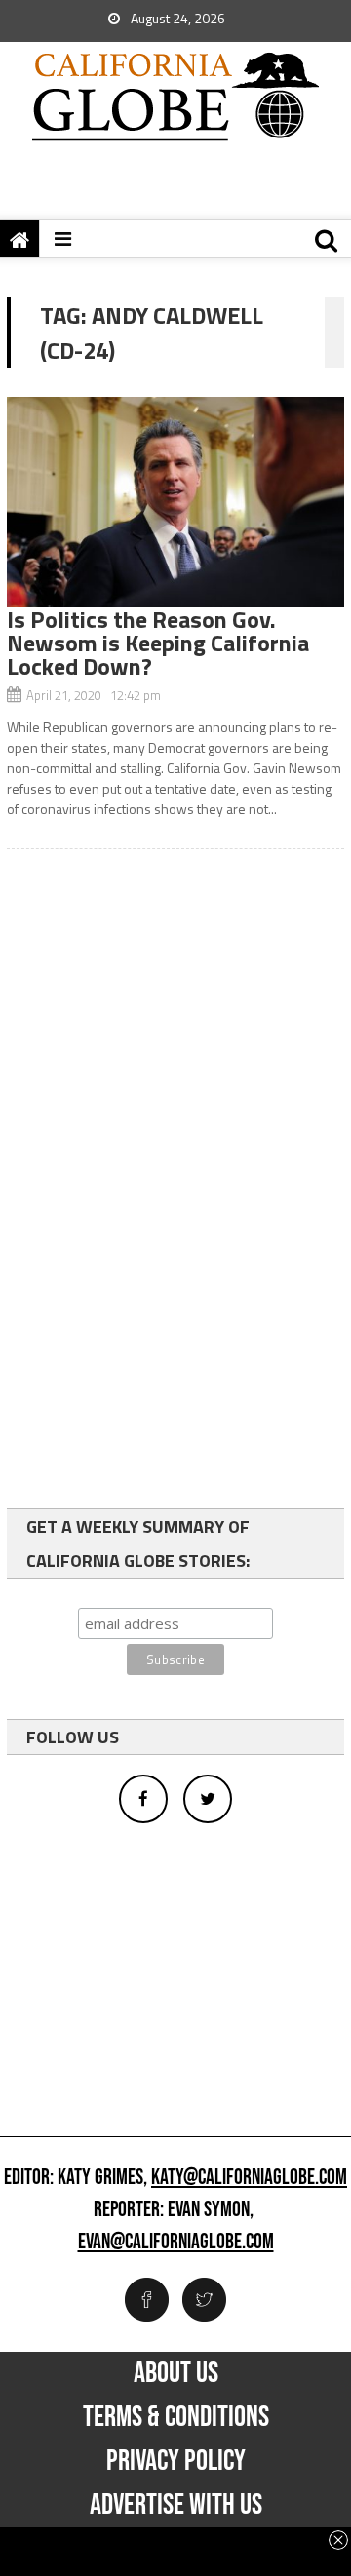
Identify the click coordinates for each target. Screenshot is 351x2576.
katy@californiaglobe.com (249, 2178)
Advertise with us (176, 2505)
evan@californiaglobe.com (176, 2243)
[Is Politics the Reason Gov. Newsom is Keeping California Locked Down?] (175, 502)
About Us (176, 2373)
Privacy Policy (176, 2461)
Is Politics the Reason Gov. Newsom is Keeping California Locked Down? (158, 643)
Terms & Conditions (176, 2417)
